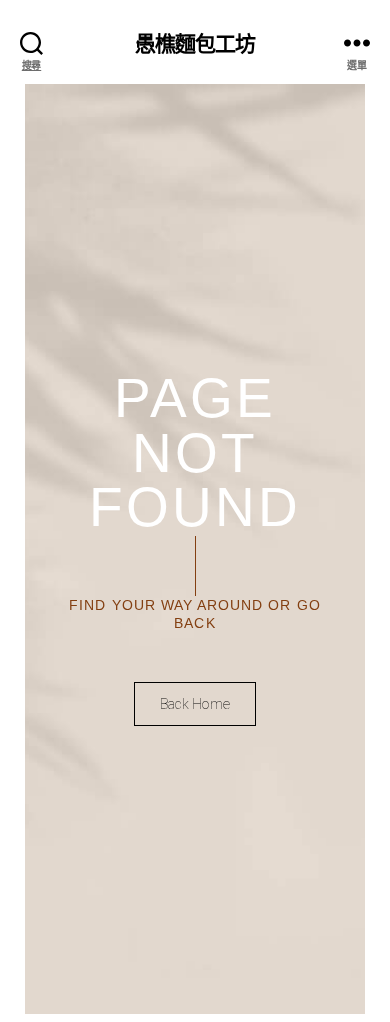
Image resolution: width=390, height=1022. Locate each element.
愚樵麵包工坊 (195, 42)
